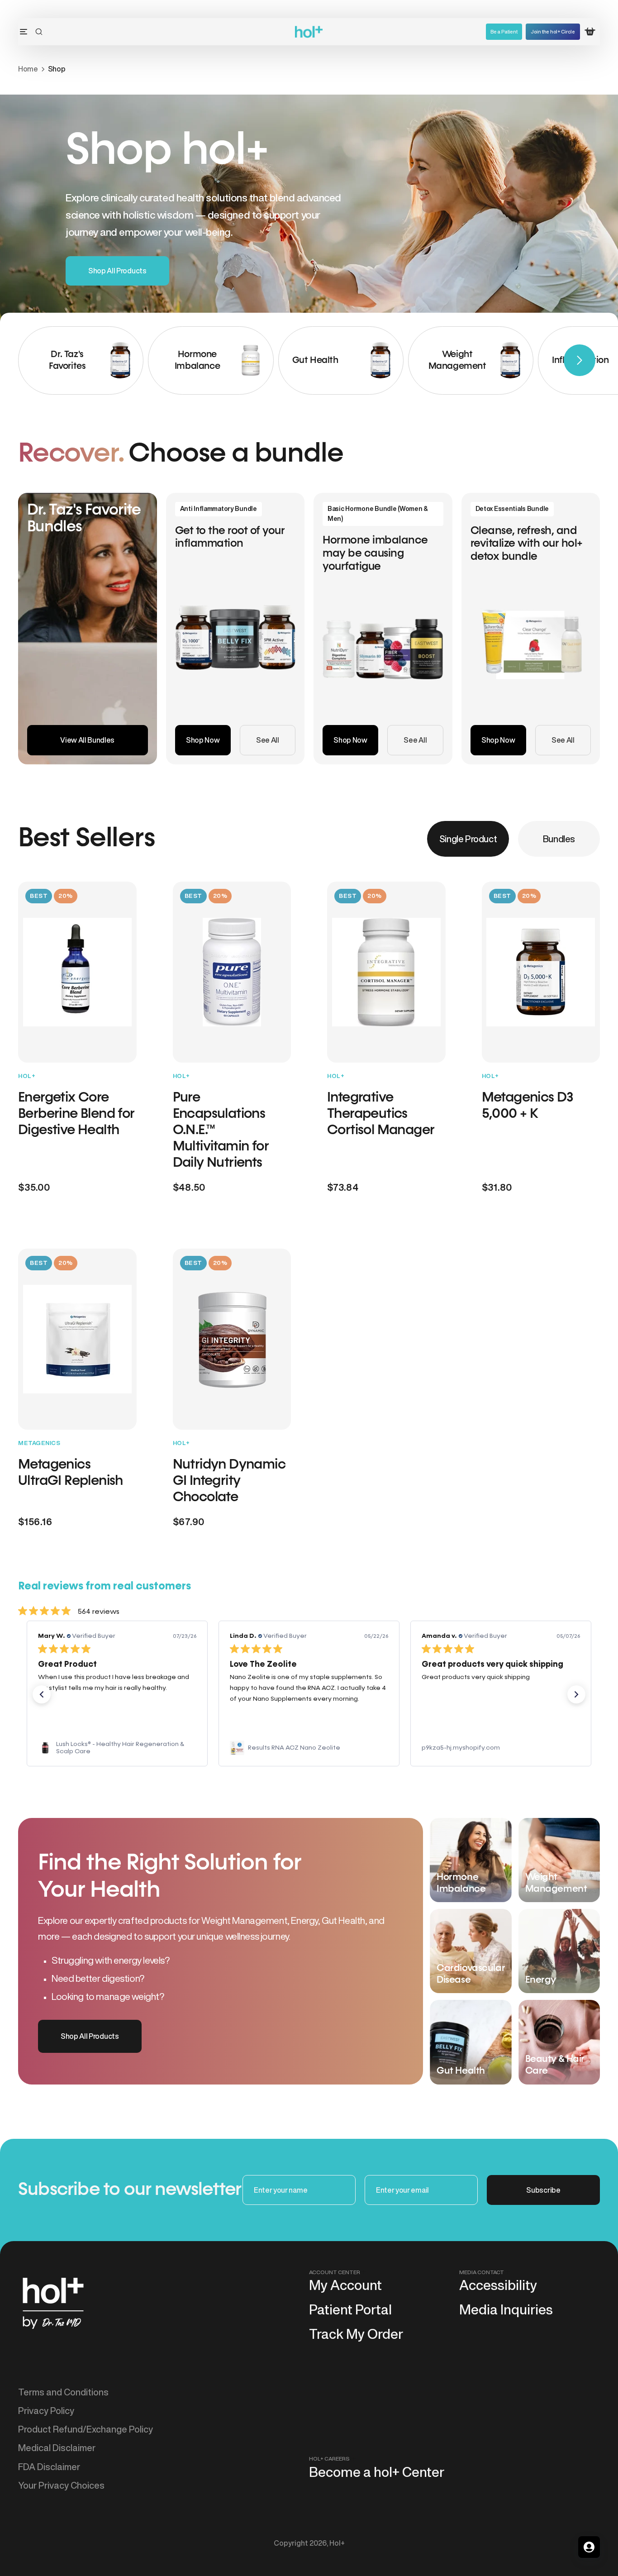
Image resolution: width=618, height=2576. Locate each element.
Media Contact (482, 2272)
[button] (39, 32)
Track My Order (356, 2334)
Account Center (335, 2272)
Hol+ (337, 2543)
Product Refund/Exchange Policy (86, 2429)
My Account (345, 2285)
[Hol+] (309, 32)
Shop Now (203, 740)
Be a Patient (504, 31)
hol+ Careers (329, 2459)
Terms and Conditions (63, 2392)
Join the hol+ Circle (553, 31)
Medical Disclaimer (57, 2448)
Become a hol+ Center (377, 2472)
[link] (117, 1748)
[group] (81, 360)
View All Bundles (87, 740)
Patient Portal (350, 2309)
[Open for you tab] (589, 2547)
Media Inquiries (506, 2309)
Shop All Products (117, 271)
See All (268, 740)
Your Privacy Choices (61, 2485)
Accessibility (498, 2285)
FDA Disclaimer (49, 2467)
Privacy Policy (46, 2411)
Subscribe (543, 2190)
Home (28, 69)
